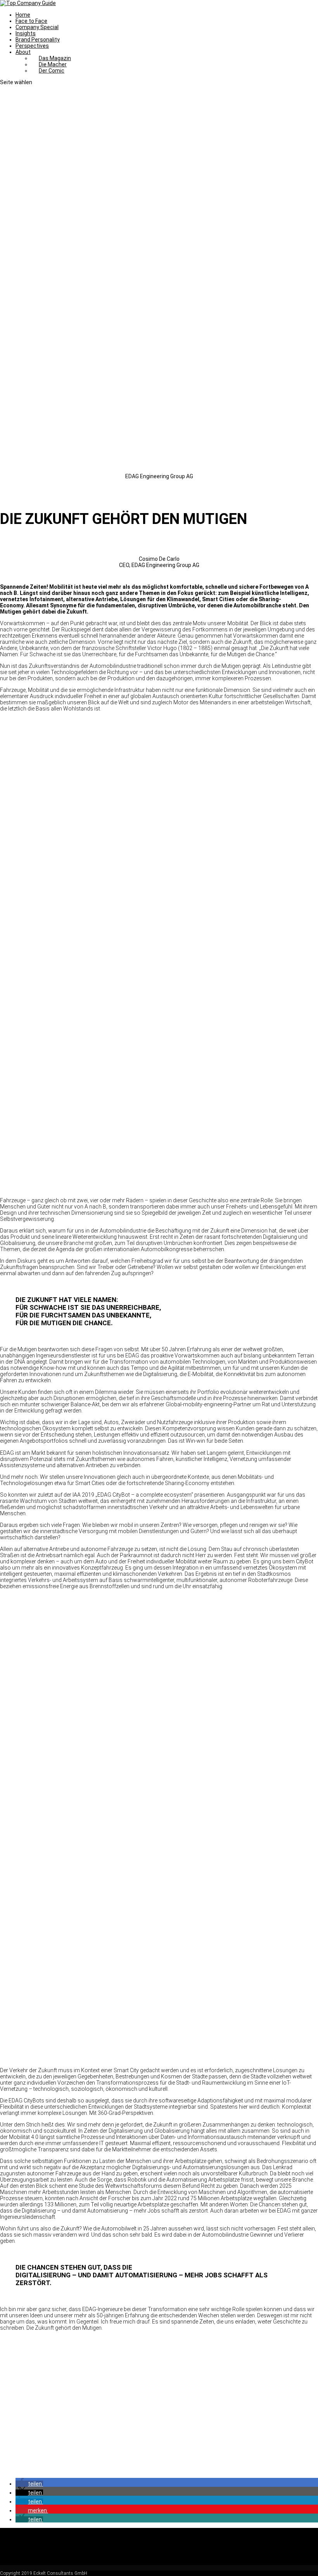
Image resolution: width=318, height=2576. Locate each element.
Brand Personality (38, 40)
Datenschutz (32, 2537)
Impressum (30, 2531)
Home (23, 15)
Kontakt (25, 2543)
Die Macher (53, 64)
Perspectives (32, 46)
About (23, 52)
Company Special (37, 27)
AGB (21, 2550)
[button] (29, 2484)
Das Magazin (55, 58)
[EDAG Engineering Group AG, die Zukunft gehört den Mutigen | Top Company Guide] (159, 945)
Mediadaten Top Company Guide (56, 2556)
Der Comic (52, 71)
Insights (26, 33)
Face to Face (31, 21)
